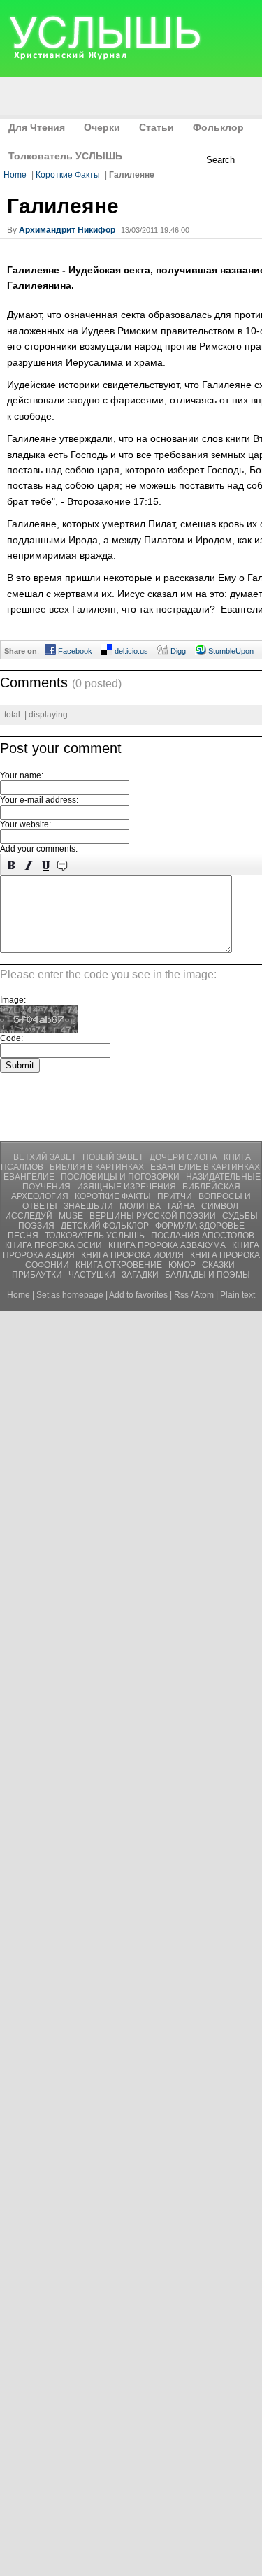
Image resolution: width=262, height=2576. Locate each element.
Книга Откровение (120, 1265)
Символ (220, 1206)
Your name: (22, 775)
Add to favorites (138, 1295)
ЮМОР (183, 1265)
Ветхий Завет (46, 1157)
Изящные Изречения (128, 1187)
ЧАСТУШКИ (93, 1275)
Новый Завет (114, 1157)
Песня (24, 1236)
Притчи (176, 1196)
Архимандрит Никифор (67, 230)
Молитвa (141, 1206)
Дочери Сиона (184, 1157)
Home (15, 175)
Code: (12, 1038)
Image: (13, 1000)
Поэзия (37, 1226)
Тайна (182, 1206)
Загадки (141, 1275)
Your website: (26, 824)
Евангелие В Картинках (205, 1167)
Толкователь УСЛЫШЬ (96, 1236)
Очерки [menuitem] (102, 127)
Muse (72, 1216)
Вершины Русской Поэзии (154, 1216)
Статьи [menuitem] (157, 127)
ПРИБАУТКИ (38, 1275)
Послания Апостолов (203, 1236)
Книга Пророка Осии (54, 1245)
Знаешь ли (89, 1206)
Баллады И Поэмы (208, 1275)
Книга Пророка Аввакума (168, 1245)
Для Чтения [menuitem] (37, 127)
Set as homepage (70, 1295)
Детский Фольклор (106, 1226)
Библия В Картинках (98, 1167)
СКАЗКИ (218, 1265)
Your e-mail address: (39, 800)
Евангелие (30, 1177)
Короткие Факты (68, 175)
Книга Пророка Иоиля (133, 1255)
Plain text (238, 1295)
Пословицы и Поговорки (121, 1177)
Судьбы (240, 1216)
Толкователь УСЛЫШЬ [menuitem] (65, 156)
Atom (204, 1295)
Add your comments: (39, 849)
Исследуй (30, 1216)
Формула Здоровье (200, 1226)
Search (220, 160)
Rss (181, 1295)
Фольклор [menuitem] (218, 127)
